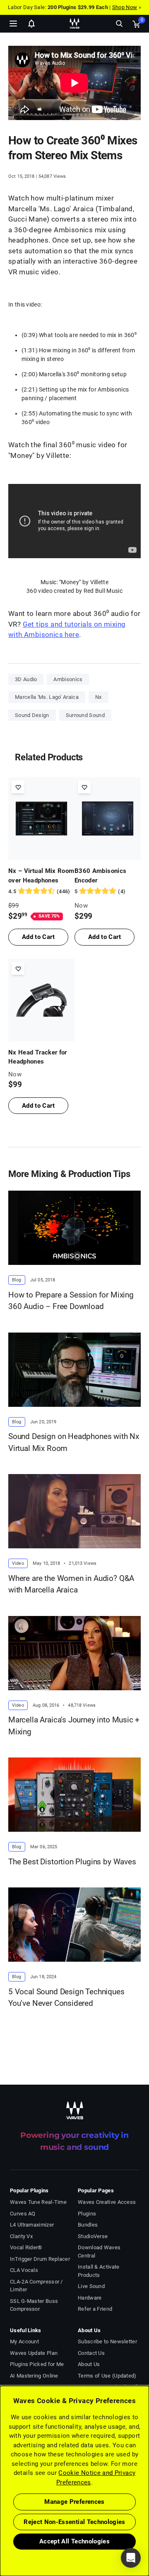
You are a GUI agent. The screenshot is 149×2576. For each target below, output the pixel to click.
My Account (24, 2341)
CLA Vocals (24, 2270)
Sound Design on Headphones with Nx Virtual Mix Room (74, 1442)
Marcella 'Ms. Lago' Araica (47, 697)
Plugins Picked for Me (37, 2364)
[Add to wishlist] (18, 787)
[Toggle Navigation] (13, 24)
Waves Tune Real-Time (38, 2202)
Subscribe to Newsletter (107, 2341)
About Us (89, 2364)
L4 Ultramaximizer (32, 2225)
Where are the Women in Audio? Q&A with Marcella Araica (71, 1584)
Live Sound (91, 2286)
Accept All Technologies (74, 2541)
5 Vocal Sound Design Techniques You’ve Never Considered (66, 1998)
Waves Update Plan (34, 2353)
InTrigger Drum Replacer (40, 2259)
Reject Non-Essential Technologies (74, 2522)
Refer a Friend (95, 2309)
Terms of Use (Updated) (107, 2376)
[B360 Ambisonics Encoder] (108, 819)
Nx (99, 697)
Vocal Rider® (26, 2247)
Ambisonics (68, 679)
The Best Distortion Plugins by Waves (72, 1862)
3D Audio (26, 679)
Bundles (88, 2225)
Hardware (90, 2298)
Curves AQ (23, 2214)
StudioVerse (93, 2236)
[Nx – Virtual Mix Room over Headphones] (41, 819)
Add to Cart (38, 937)
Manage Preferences (74, 2502)
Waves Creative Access (107, 2202)
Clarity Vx (21, 2236)
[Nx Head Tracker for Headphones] (41, 1000)
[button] (0, 2534)
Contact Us (91, 2353)
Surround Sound (85, 715)
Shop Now (125, 7)
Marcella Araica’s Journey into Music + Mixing (74, 1726)
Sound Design (32, 715)
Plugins (87, 2214)
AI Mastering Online (34, 2376)
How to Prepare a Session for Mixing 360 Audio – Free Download (71, 1301)
